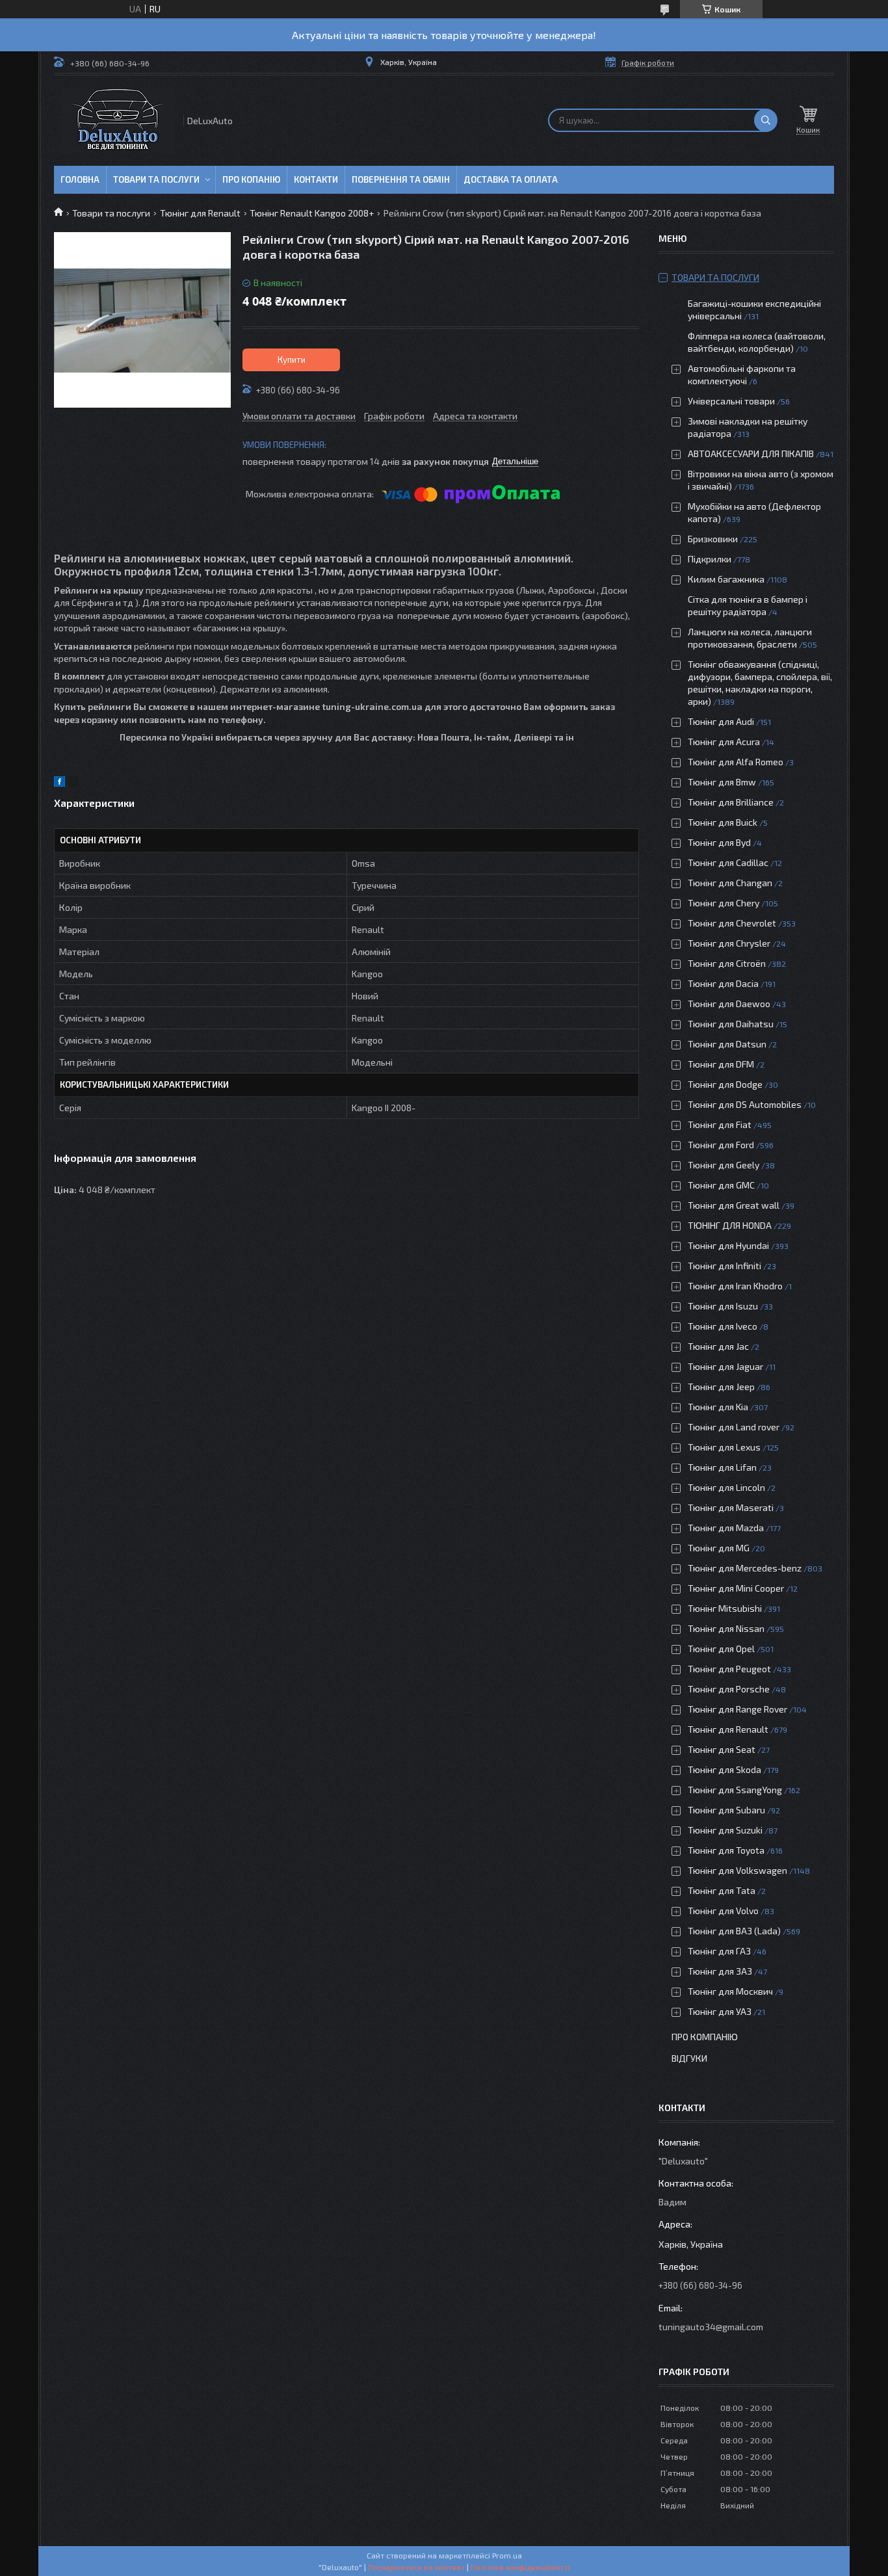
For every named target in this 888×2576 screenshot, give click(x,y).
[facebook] (59, 783)
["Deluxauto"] (118, 121)
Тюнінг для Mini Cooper (736, 1588)
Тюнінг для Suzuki (725, 1830)
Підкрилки (710, 559)
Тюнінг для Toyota (726, 1850)
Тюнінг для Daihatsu (731, 1024)
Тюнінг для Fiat (720, 1124)
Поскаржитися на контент (416, 2567)
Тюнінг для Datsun (727, 1044)
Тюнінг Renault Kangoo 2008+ (312, 213)
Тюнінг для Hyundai (728, 1245)
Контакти (316, 179)
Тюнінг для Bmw (722, 782)
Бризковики (713, 539)
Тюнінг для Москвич (730, 1991)
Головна (80, 179)
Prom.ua (507, 2555)
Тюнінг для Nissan (726, 1628)
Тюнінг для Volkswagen (738, 1870)
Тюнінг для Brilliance (731, 802)
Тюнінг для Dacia (723, 983)
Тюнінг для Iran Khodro (735, 1286)
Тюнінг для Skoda (725, 1769)
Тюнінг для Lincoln (726, 1487)
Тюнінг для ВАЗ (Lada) (734, 1931)
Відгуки (689, 2058)
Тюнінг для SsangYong (735, 1790)
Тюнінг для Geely (724, 1165)
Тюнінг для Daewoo (729, 1004)
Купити (292, 360)
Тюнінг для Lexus (724, 1447)
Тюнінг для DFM (721, 1064)
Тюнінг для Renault (200, 213)
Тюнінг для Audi (721, 721)
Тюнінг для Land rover (734, 1427)
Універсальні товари (731, 401)
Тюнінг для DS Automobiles (745, 1104)
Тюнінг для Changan (730, 883)
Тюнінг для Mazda (726, 1528)
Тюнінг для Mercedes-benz (745, 1568)
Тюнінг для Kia (718, 1407)
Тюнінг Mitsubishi (725, 1608)
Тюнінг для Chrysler (729, 943)
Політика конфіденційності (520, 2567)
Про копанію (251, 179)
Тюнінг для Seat (722, 1749)
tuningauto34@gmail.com (711, 2327)
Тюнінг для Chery (724, 903)
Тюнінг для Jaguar (725, 1366)
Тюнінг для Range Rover (738, 1709)
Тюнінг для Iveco (723, 1326)
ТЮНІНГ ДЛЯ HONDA (730, 1225)
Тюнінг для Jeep (721, 1387)
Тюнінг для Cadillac (728, 862)
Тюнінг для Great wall (734, 1205)
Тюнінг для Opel (721, 1649)
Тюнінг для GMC (721, 1185)
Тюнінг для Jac (718, 1346)
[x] (73, 783)
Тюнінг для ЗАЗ (720, 1971)
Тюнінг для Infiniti (725, 1266)
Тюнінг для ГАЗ (719, 1951)
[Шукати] (766, 120)
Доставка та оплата (511, 179)
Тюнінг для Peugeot (729, 1669)
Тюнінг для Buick (723, 822)
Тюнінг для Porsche (729, 1689)
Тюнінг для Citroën (727, 963)
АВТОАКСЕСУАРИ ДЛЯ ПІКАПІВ (751, 453)
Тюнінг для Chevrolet (732, 923)
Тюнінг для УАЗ (720, 2011)
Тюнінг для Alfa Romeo (736, 762)
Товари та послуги (156, 179)
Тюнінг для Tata (722, 1890)
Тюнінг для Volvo (723, 1911)
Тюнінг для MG (719, 1548)
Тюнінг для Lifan (722, 1467)
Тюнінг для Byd (719, 842)
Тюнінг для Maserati (731, 1507)
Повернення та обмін (401, 179)
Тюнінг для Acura (724, 742)
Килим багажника (726, 579)
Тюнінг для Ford (721, 1145)
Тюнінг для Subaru (726, 1810)
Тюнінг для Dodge (725, 1084)
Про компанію (705, 2037)
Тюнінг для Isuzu (723, 1306)
